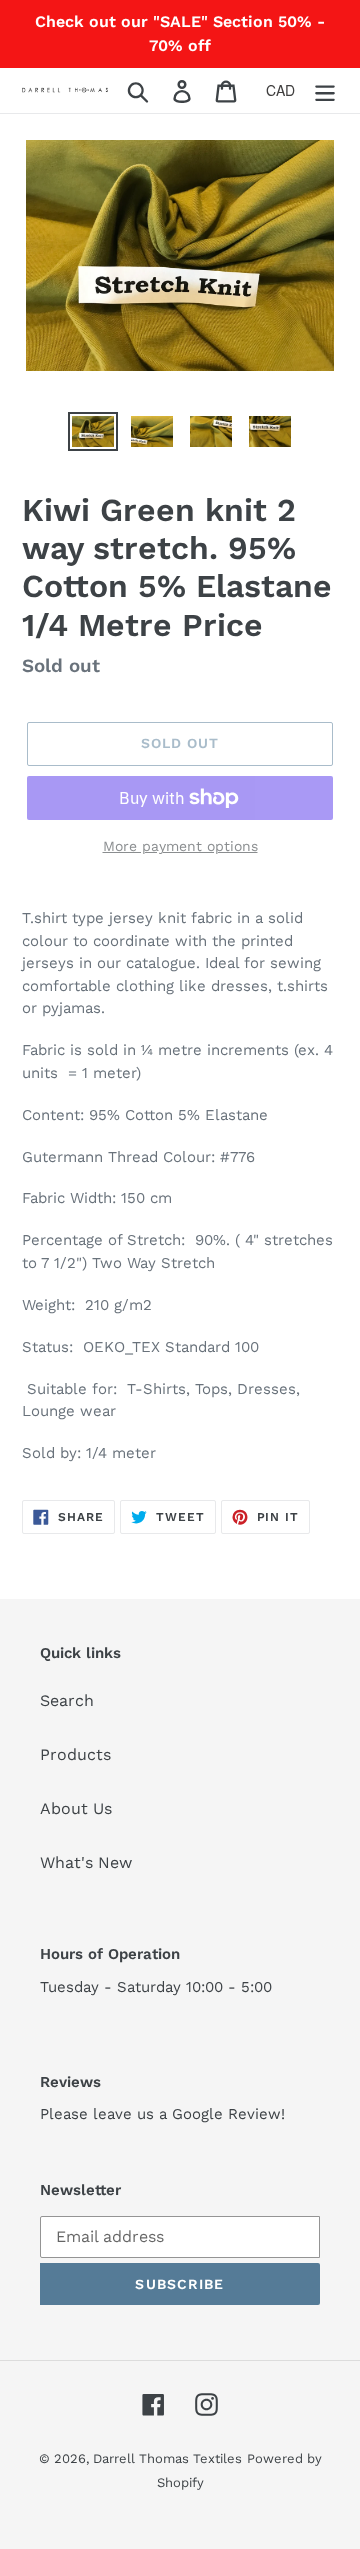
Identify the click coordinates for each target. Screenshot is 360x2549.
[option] (92, 434)
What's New (86, 1862)
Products (75, 1754)
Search (67, 1700)
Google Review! (228, 2114)
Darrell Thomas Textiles (167, 2458)
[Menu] (325, 90)
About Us (76, 1808)
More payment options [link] (180, 846)
